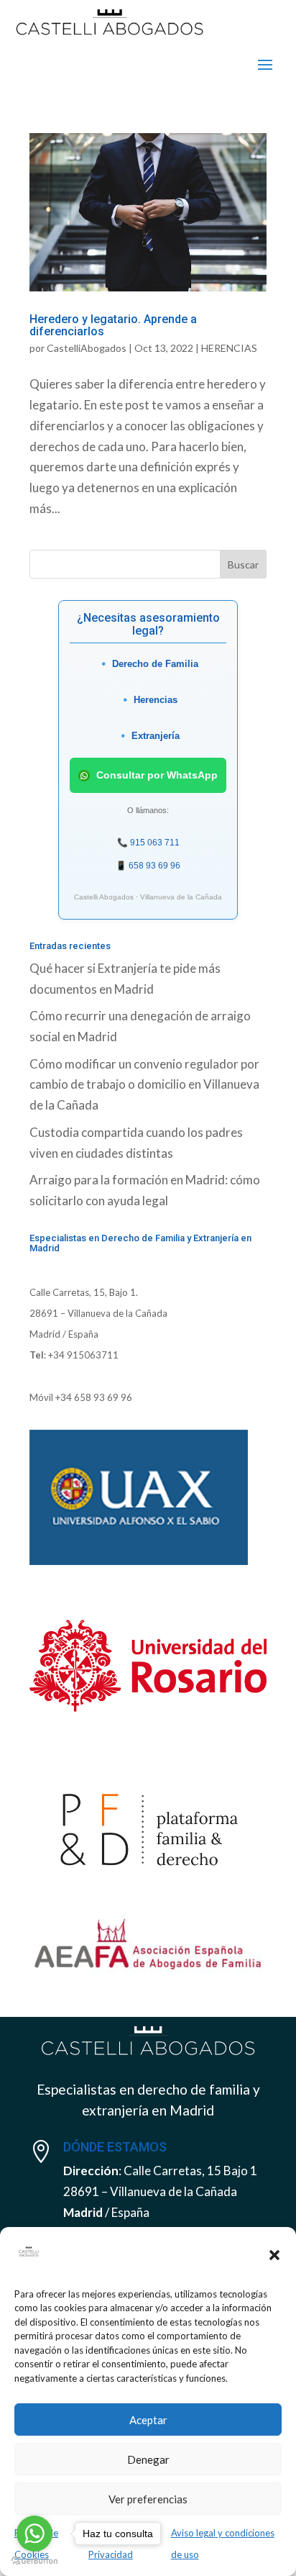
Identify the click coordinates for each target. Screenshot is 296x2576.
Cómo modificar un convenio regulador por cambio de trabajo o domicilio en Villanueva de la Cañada (144, 1085)
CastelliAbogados (87, 348)
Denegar (148, 2459)
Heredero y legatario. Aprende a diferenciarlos (113, 326)
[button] (274, 2255)
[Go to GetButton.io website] (34, 2561)
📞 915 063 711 (148, 843)
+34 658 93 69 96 (94, 1397)
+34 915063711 (83, 1355)
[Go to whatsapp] (34, 2534)
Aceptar (148, 2420)
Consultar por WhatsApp (156, 775)
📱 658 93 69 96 (148, 866)
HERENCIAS (229, 348)
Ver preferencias (148, 2499)
